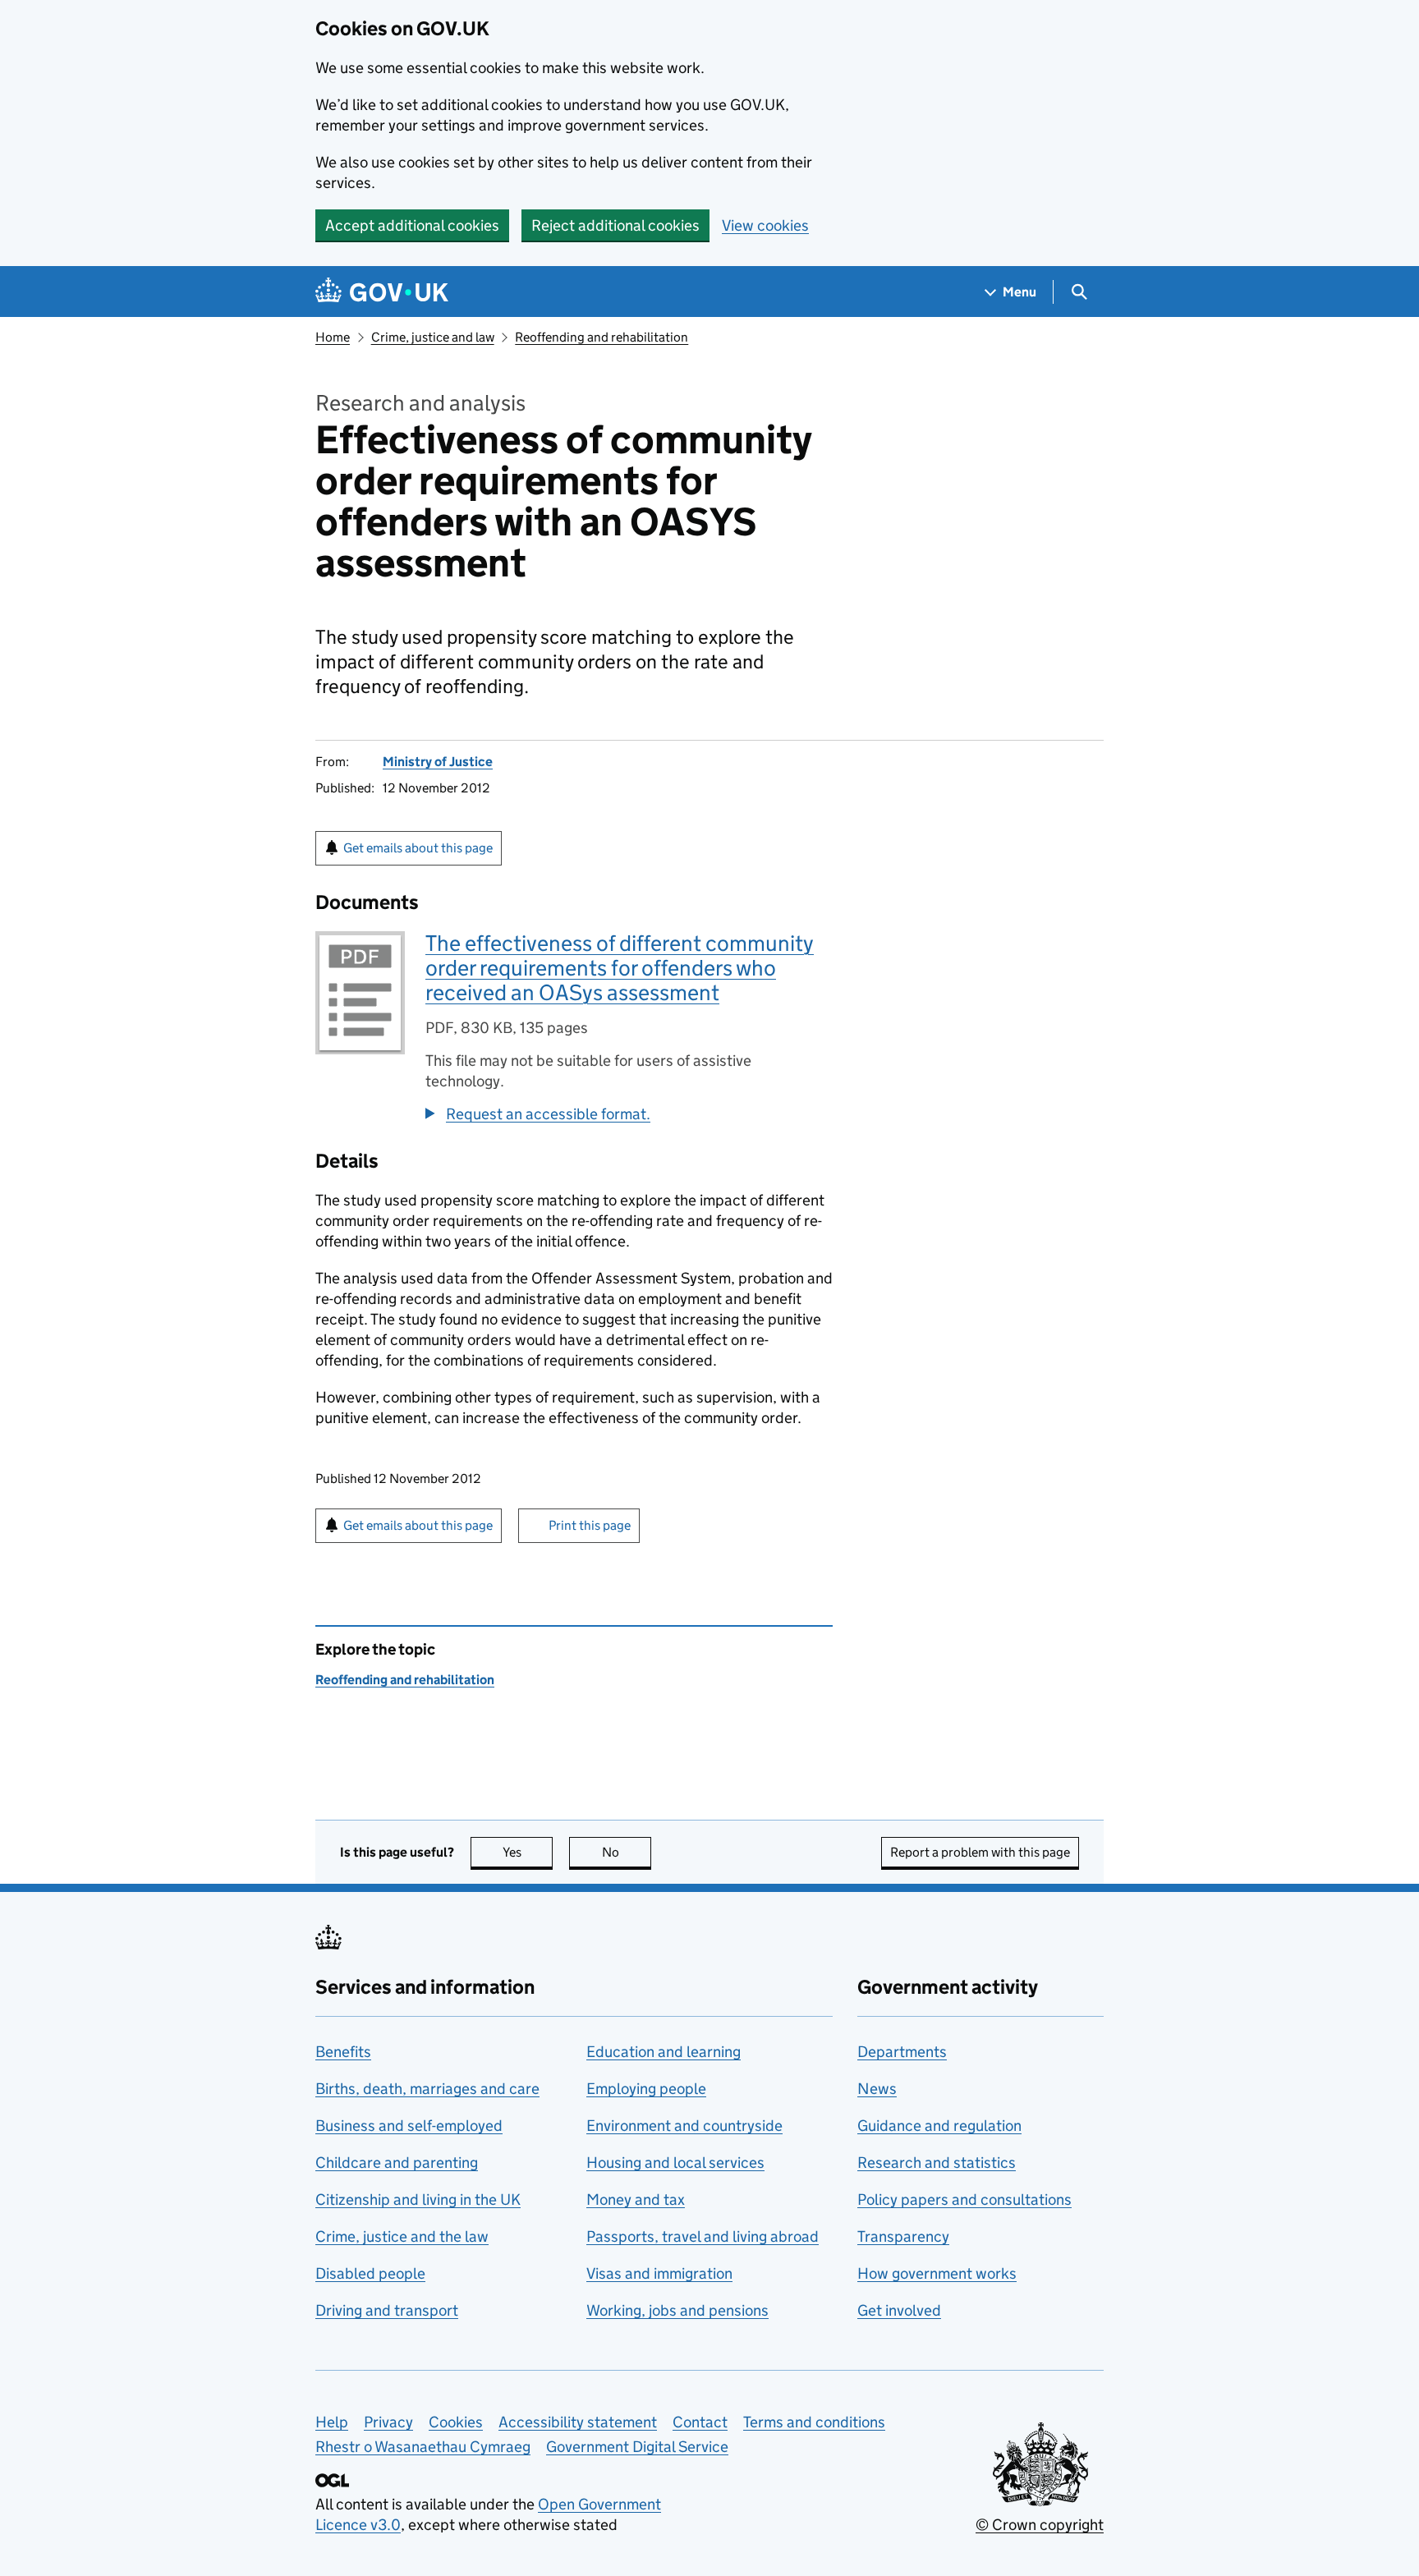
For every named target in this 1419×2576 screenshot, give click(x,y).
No (627, 1852)
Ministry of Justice (438, 762)
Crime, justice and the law (402, 2236)
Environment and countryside (684, 2126)
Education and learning (664, 2052)
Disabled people (370, 2273)
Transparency (903, 2236)
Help (332, 2422)
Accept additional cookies (412, 225)
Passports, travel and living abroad (703, 2236)
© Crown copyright (1040, 2525)
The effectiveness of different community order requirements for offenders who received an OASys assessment (620, 968)
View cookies (765, 225)
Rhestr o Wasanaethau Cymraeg (423, 2447)
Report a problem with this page (980, 1852)
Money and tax (636, 2199)
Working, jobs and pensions (677, 2310)
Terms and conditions (814, 2422)
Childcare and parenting (397, 2163)
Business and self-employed (409, 2126)
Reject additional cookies (615, 225)
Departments (902, 2052)
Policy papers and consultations (964, 2199)
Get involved (899, 2310)
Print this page (590, 1525)
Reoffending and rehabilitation (602, 337)
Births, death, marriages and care (427, 2089)
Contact (700, 2422)
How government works (937, 2273)
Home (333, 337)
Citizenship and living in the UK (418, 2199)
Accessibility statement (578, 2422)
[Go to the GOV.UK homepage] (382, 292)
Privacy (388, 2422)
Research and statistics (937, 2163)
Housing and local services (675, 2163)
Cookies (456, 2422)
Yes (528, 1852)
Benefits (343, 2052)
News (877, 2089)
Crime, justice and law (433, 337)
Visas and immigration (659, 2273)
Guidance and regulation (939, 2126)
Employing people (646, 2089)
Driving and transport (387, 2310)
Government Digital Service (637, 2447)
